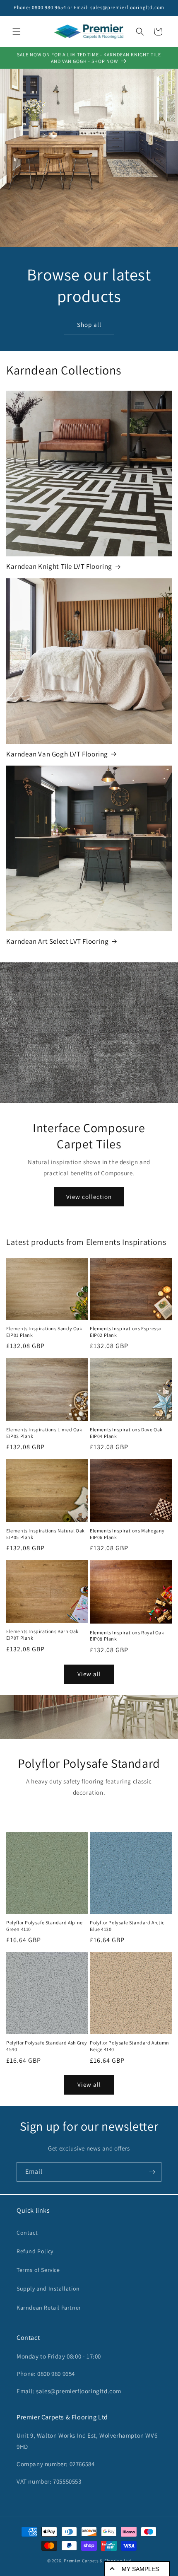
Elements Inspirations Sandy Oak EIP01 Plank (44, 1332)
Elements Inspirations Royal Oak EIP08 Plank (127, 1636)
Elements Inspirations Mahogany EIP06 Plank (127, 1534)
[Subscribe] (152, 2172)
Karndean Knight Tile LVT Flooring (59, 566)
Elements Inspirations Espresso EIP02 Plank (126, 1332)
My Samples (140, 2569)
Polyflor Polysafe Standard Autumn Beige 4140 (130, 2046)
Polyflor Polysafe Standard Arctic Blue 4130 (127, 1926)
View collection (89, 1196)
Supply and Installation (48, 2288)
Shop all (89, 325)
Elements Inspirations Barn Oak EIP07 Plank (42, 1635)
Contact (27, 2233)
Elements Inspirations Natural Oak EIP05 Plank (46, 1534)
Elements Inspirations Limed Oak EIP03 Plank (44, 1433)
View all (89, 1674)
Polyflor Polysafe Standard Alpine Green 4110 (44, 1926)
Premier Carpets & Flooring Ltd (97, 2561)
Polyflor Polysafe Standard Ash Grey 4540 (47, 2046)
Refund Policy (35, 2251)
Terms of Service (38, 2270)
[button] (17, 31)
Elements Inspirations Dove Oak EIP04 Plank (126, 1433)
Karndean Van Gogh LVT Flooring (57, 754)
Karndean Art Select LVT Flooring (57, 941)
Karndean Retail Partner (49, 2308)
